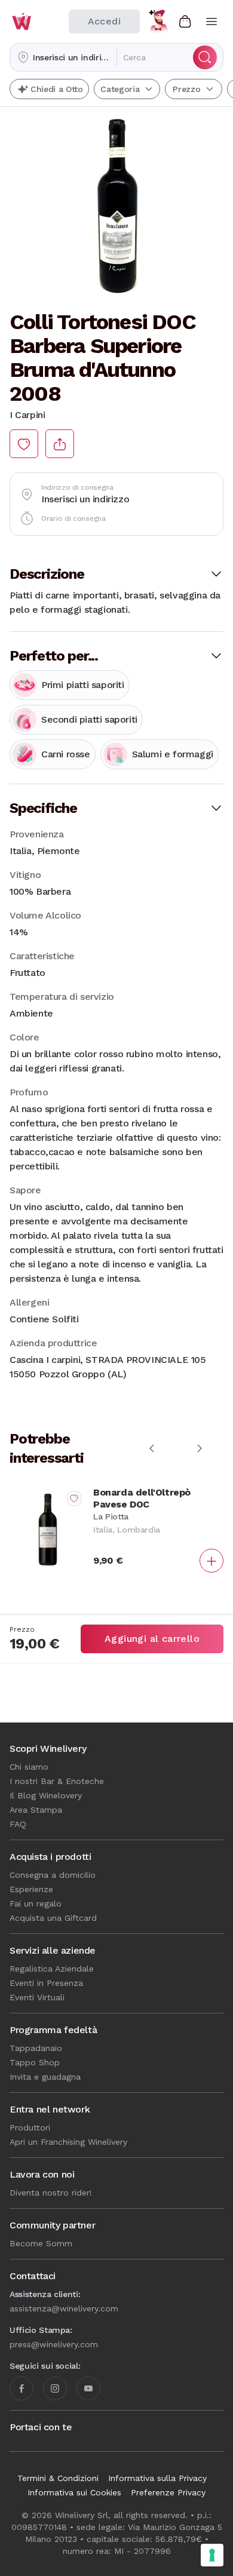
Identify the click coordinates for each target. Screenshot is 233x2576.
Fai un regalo (36, 1903)
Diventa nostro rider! (51, 2193)
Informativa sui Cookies (74, 2492)
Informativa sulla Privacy (157, 2478)
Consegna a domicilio (53, 1875)
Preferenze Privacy (168, 2492)
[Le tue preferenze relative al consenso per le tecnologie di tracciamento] (212, 2555)
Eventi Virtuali (37, 1997)
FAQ (18, 1824)
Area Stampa (36, 1810)
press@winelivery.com (54, 2344)
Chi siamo (29, 1767)
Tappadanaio (36, 2048)
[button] (63, 57)
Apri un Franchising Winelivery (68, 2142)
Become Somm (41, 2243)
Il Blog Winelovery (46, 1795)
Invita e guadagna (45, 2077)
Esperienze (31, 1889)
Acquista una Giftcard (53, 1918)
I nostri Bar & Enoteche (57, 1781)
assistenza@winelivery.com (64, 2308)
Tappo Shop (35, 2062)
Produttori (30, 2127)
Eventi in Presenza (46, 1983)
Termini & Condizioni (58, 2478)
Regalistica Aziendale (52, 1969)
